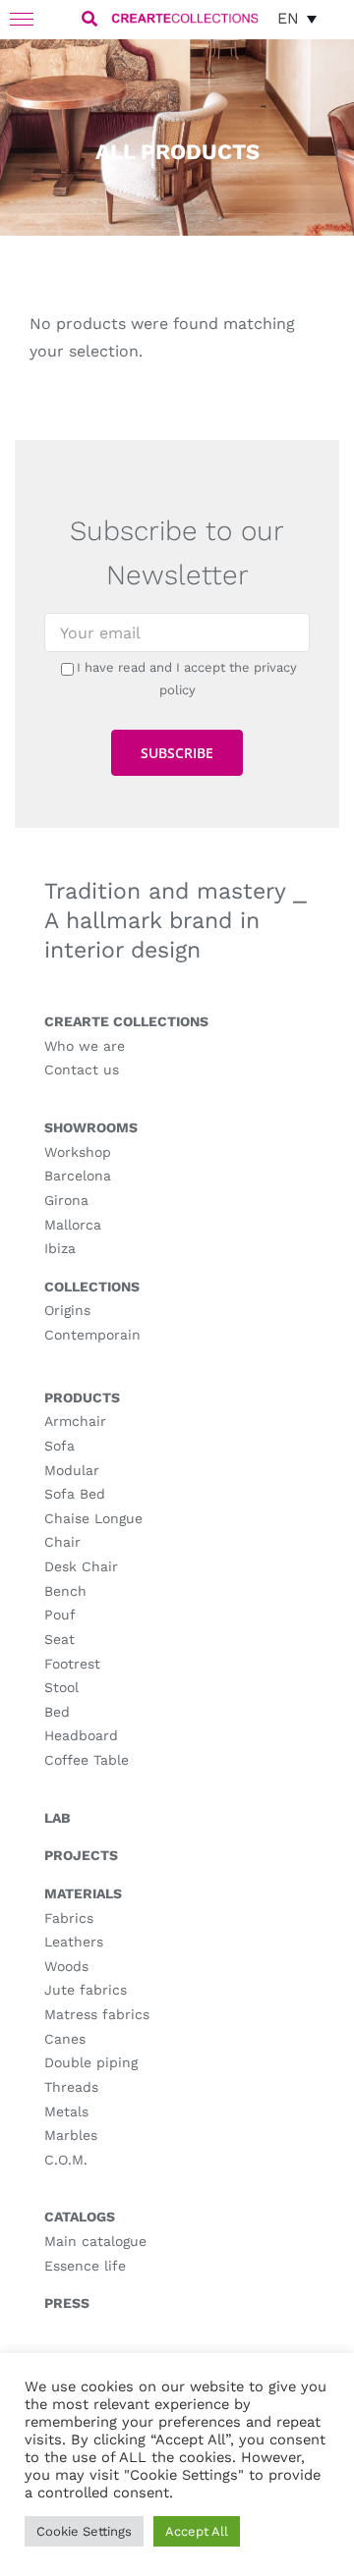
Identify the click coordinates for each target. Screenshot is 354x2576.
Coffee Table (87, 1760)
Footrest (72, 1664)
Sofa (59, 1446)
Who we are (85, 1046)
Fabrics (69, 1918)
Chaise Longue (93, 1518)
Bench (65, 1591)
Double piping (91, 2062)
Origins (67, 1310)
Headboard (81, 1735)
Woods (66, 1966)
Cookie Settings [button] (84, 2531)
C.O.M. (66, 2160)
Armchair (75, 1421)
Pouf (60, 1615)
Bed (57, 1712)
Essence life (85, 2266)
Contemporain (92, 1335)
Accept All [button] (197, 2531)
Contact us (82, 1069)
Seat (59, 1639)
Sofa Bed (75, 1494)
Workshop (78, 1152)
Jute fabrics (86, 1990)
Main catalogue (95, 2241)
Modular (72, 1470)
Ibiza (60, 1248)
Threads (71, 2087)
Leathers (74, 1942)
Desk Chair (81, 1566)
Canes (65, 2039)
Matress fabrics (97, 2014)
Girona (66, 1200)
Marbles (71, 2135)
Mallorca (73, 1225)
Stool (61, 1687)
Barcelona (78, 1176)
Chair (62, 1542)
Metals (66, 2111)
